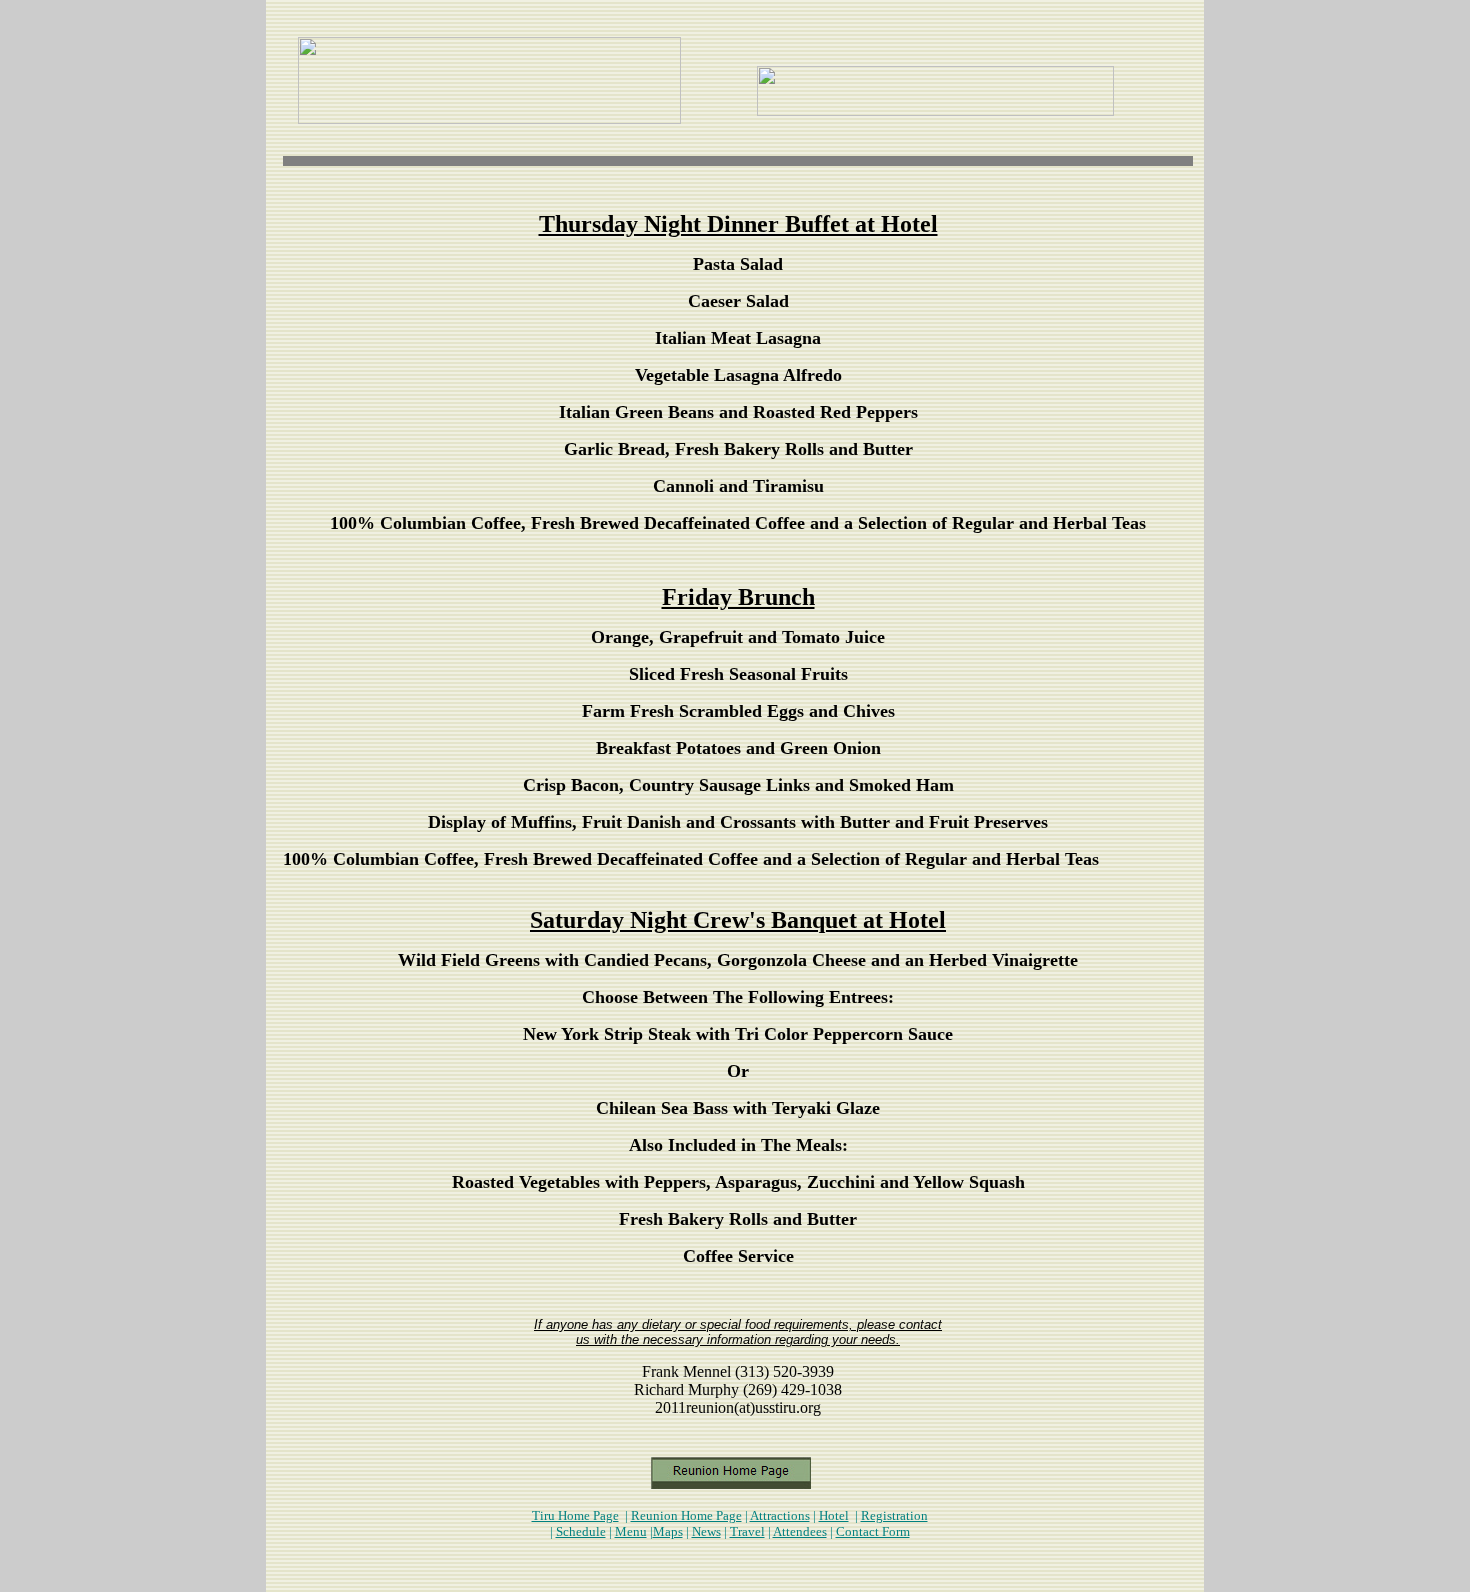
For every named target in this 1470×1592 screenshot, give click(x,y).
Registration (894, 1515)
